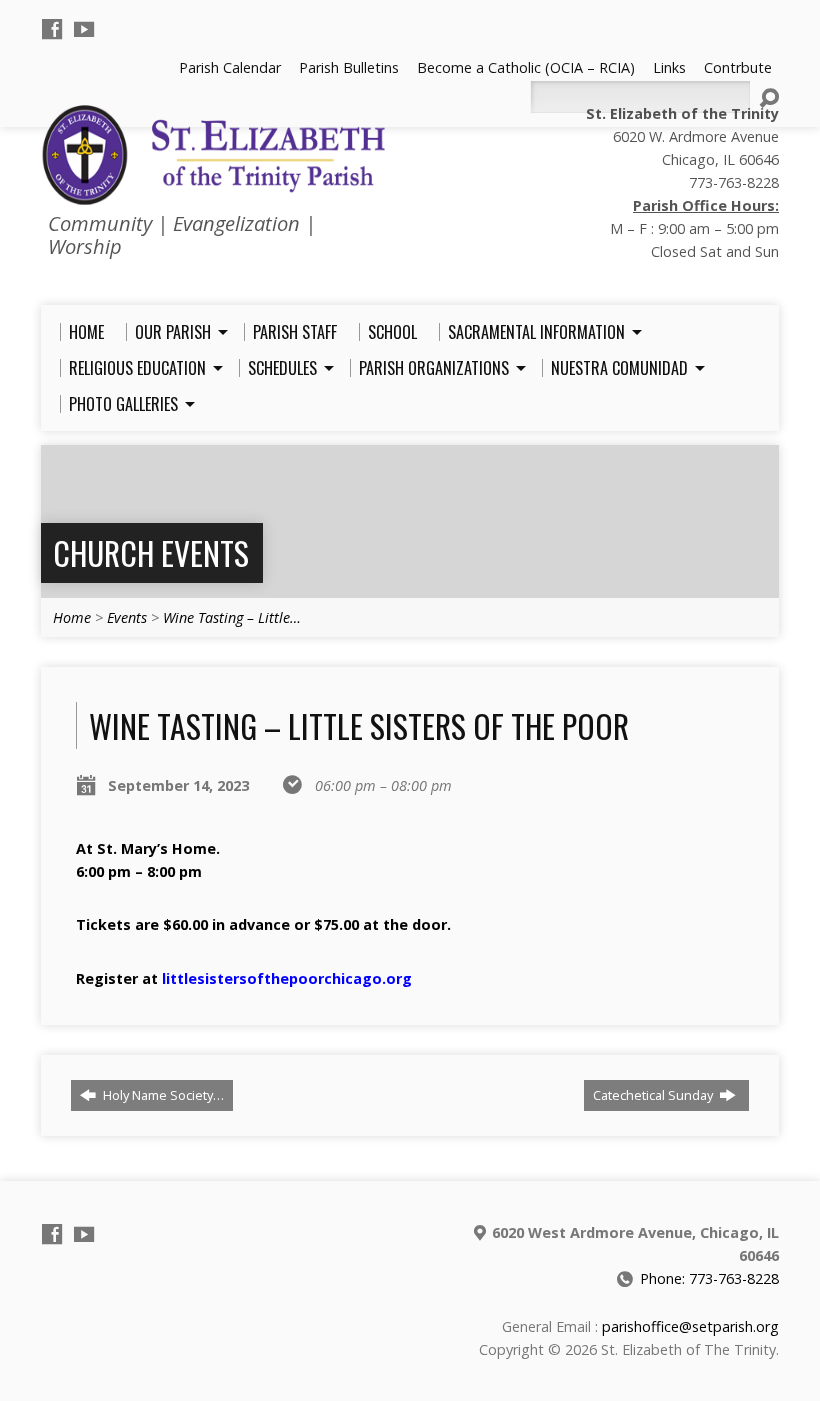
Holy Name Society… (162, 1095)
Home (72, 617)
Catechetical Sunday (654, 1095)
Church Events (151, 552)
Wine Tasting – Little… (232, 617)
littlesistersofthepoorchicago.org (287, 978)
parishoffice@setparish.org (690, 1326)
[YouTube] (84, 29)
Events (127, 617)
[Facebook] (52, 29)
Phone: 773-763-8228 (709, 1278)
